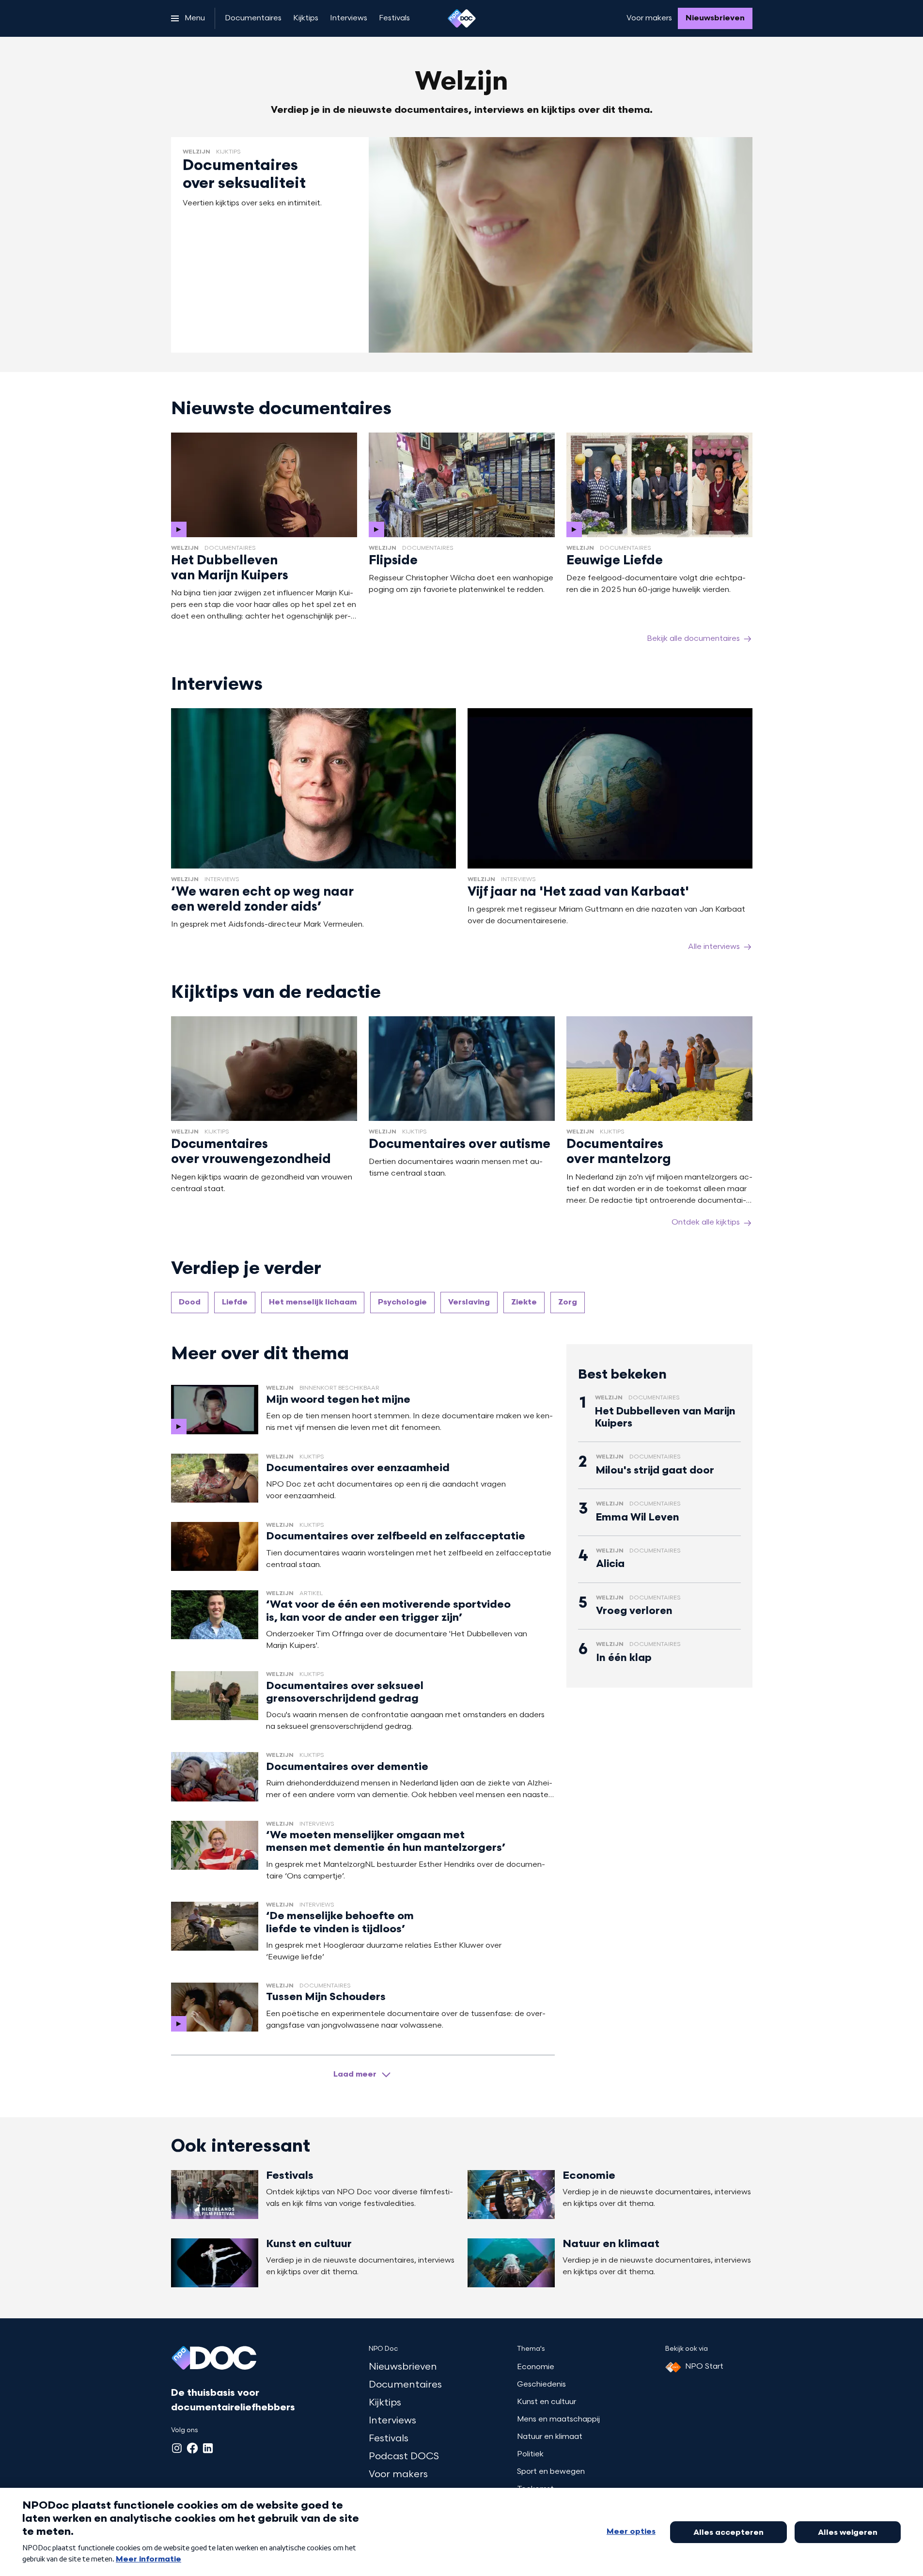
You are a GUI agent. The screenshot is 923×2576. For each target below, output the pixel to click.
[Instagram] (177, 2448)
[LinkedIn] (208, 2448)
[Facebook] (192, 2448)
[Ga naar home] (462, 18)
